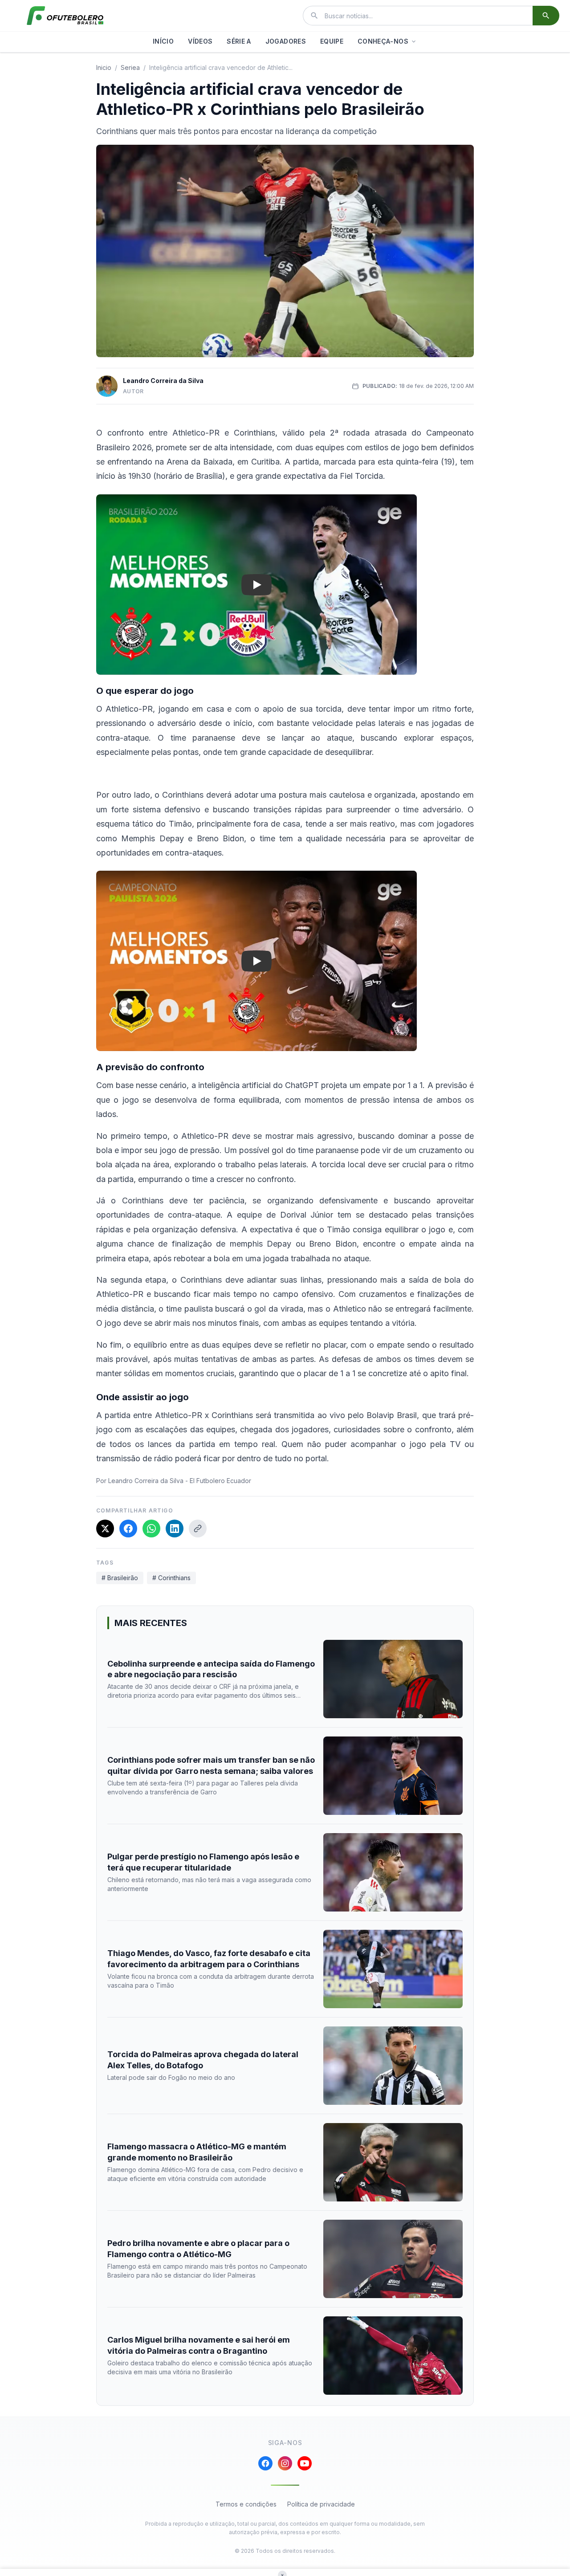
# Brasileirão (120, 1578)
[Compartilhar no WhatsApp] (151, 1528)
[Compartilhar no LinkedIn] (175, 1528)
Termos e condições (246, 2504)
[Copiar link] (198, 1528)
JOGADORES (286, 41)
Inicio (104, 67)
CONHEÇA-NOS (383, 41)
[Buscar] (546, 16)
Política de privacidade (321, 2504)
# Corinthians (171, 1578)
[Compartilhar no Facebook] (128, 1528)
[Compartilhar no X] (105, 1528)
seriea (130, 67)
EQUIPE (332, 41)
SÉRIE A (239, 41)
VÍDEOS (200, 41)
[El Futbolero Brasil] (65, 16)
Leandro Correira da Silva (163, 381)
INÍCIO (163, 41)
